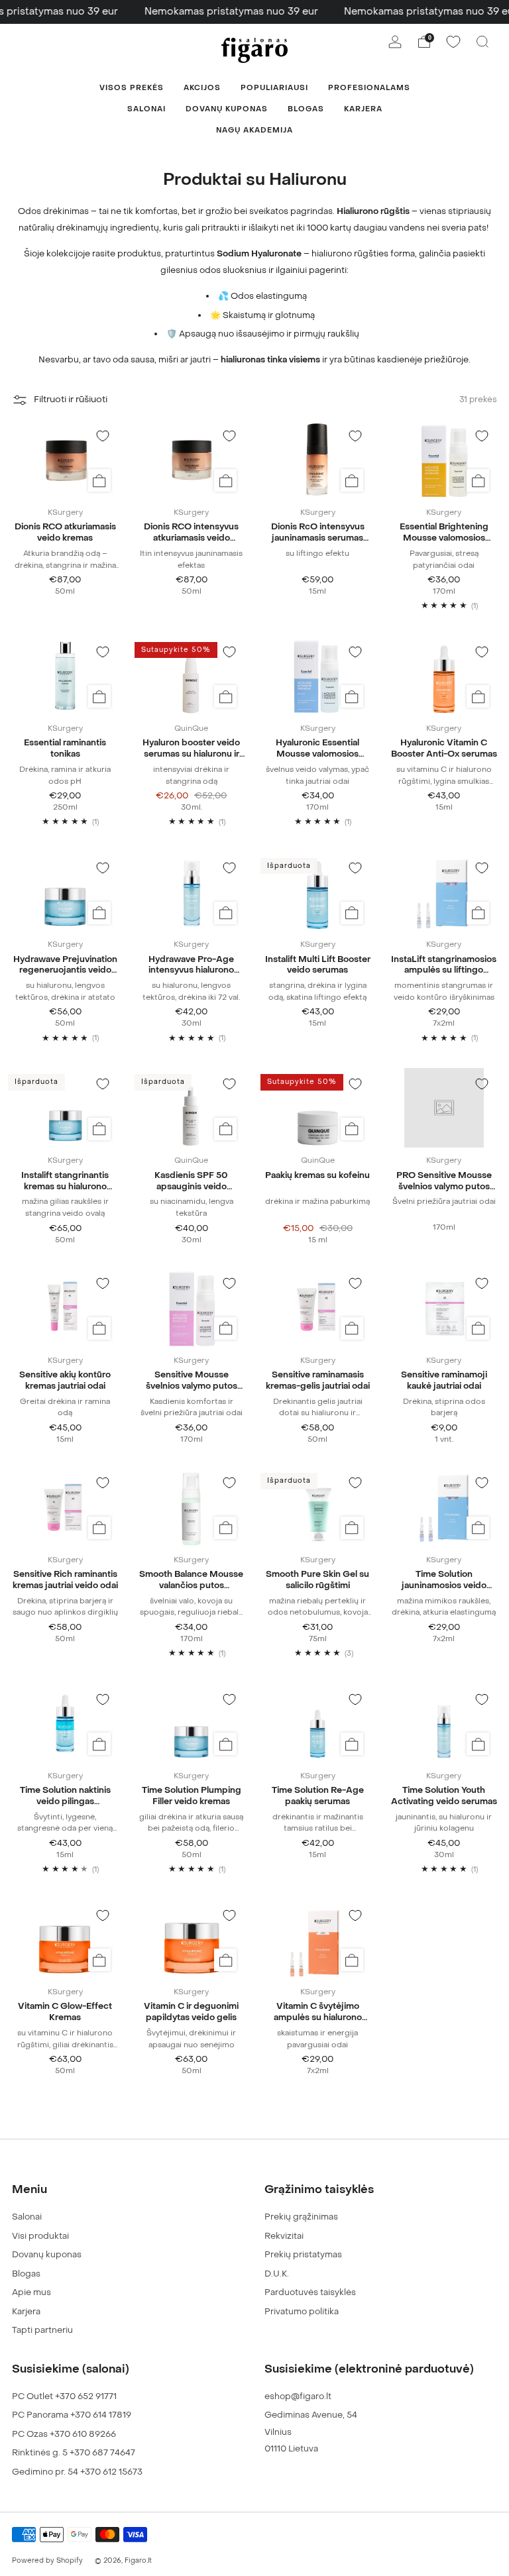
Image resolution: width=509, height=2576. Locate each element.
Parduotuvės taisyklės (310, 2292)
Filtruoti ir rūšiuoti (71, 400)
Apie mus (31, 2292)
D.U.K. (277, 2274)
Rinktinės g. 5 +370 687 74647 (74, 2452)
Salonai (146, 109)
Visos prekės (132, 88)
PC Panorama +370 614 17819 (72, 2415)
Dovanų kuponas (227, 109)
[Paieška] (482, 42)
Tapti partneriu (42, 2330)
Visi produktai (40, 2236)
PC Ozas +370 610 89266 (64, 2434)
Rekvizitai (284, 2236)
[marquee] (254, 12)
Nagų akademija (254, 130)
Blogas (306, 109)
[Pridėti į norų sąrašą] (103, 436)
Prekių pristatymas (303, 2254)
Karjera (363, 109)
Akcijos (202, 88)
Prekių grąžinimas (301, 2217)
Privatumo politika (302, 2311)
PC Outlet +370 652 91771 (64, 2396)
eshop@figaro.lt (298, 2396)
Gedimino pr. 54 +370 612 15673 (77, 2472)
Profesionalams (369, 88)
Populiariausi (274, 88)
